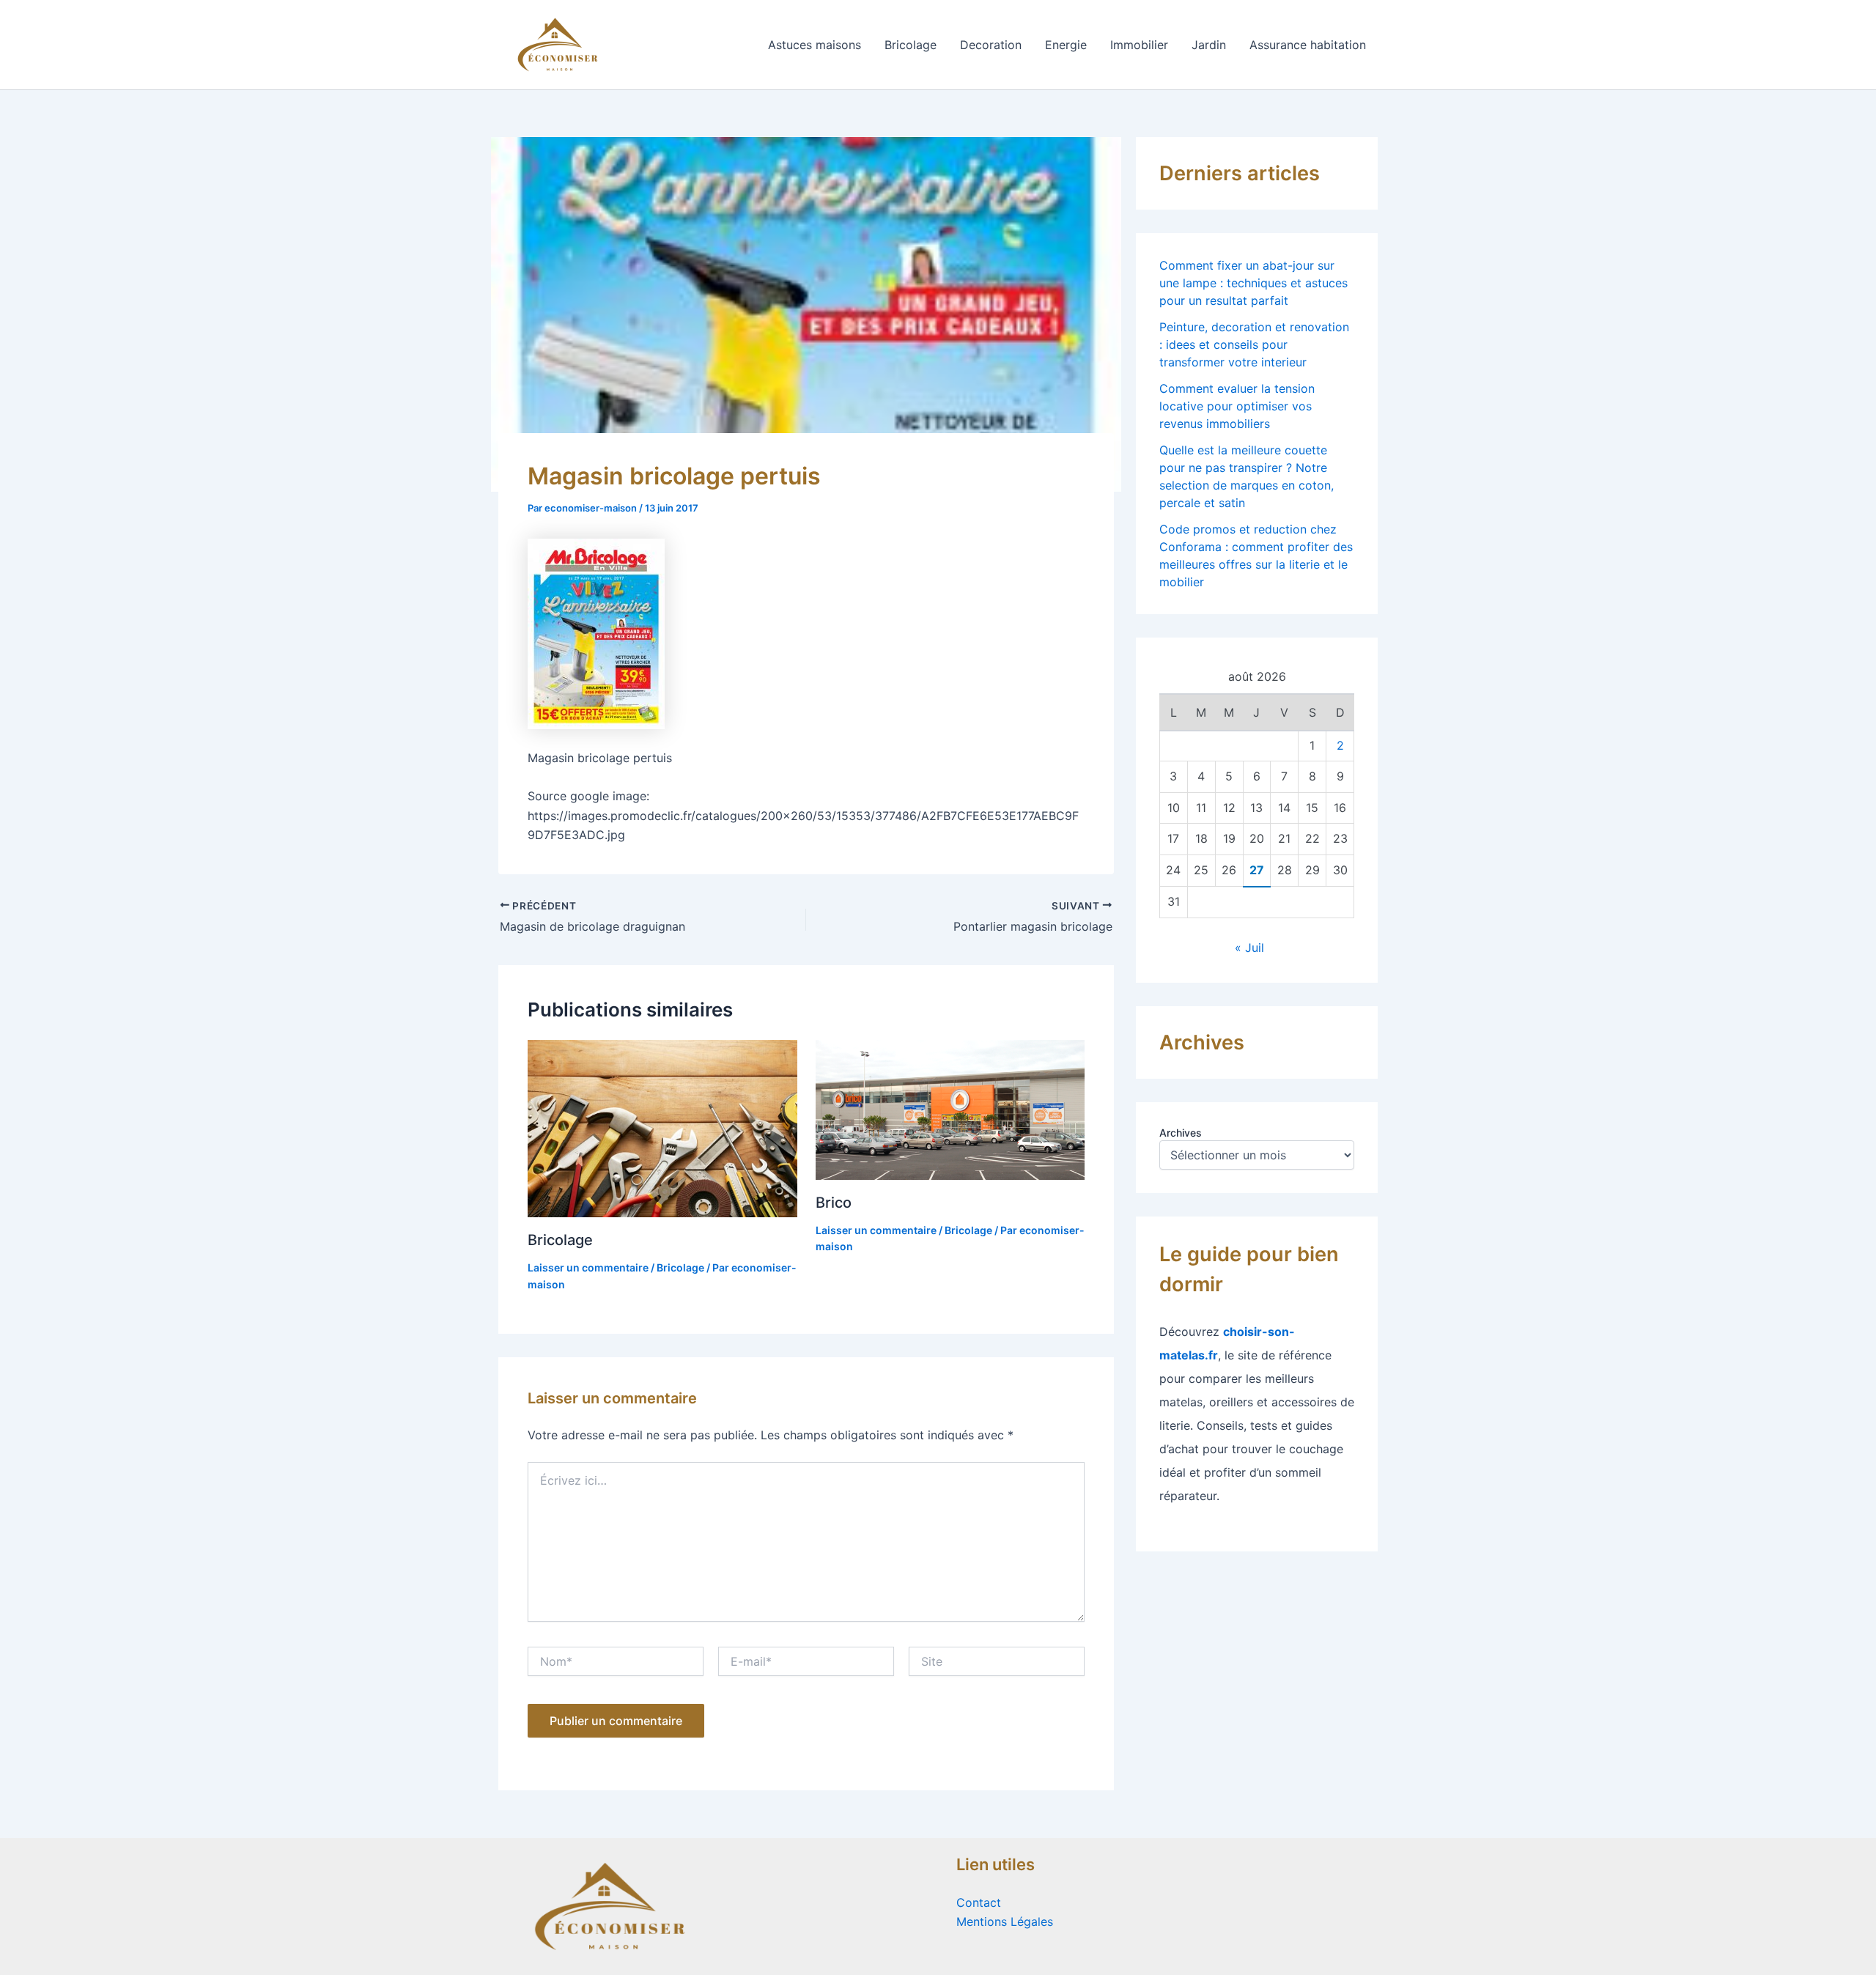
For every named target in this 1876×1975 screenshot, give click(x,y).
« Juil (1249, 948)
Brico (834, 1203)
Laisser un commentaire (588, 1267)
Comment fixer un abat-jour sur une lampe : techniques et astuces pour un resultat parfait (1253, 283)
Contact (979, 1902)
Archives (1181, 1133)
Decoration (991, 45)
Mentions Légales (1005, 1922)
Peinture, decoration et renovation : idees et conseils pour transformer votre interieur (1254, 344)
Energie (1066, 45)
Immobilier (1139, 45)
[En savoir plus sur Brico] (950, 1108)
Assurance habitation (1308, 45)
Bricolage (911, 45)
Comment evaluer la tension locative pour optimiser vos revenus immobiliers (1237, 406)
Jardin (1209, 45)
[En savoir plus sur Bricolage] (662, 1127)
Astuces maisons (815, 45)
